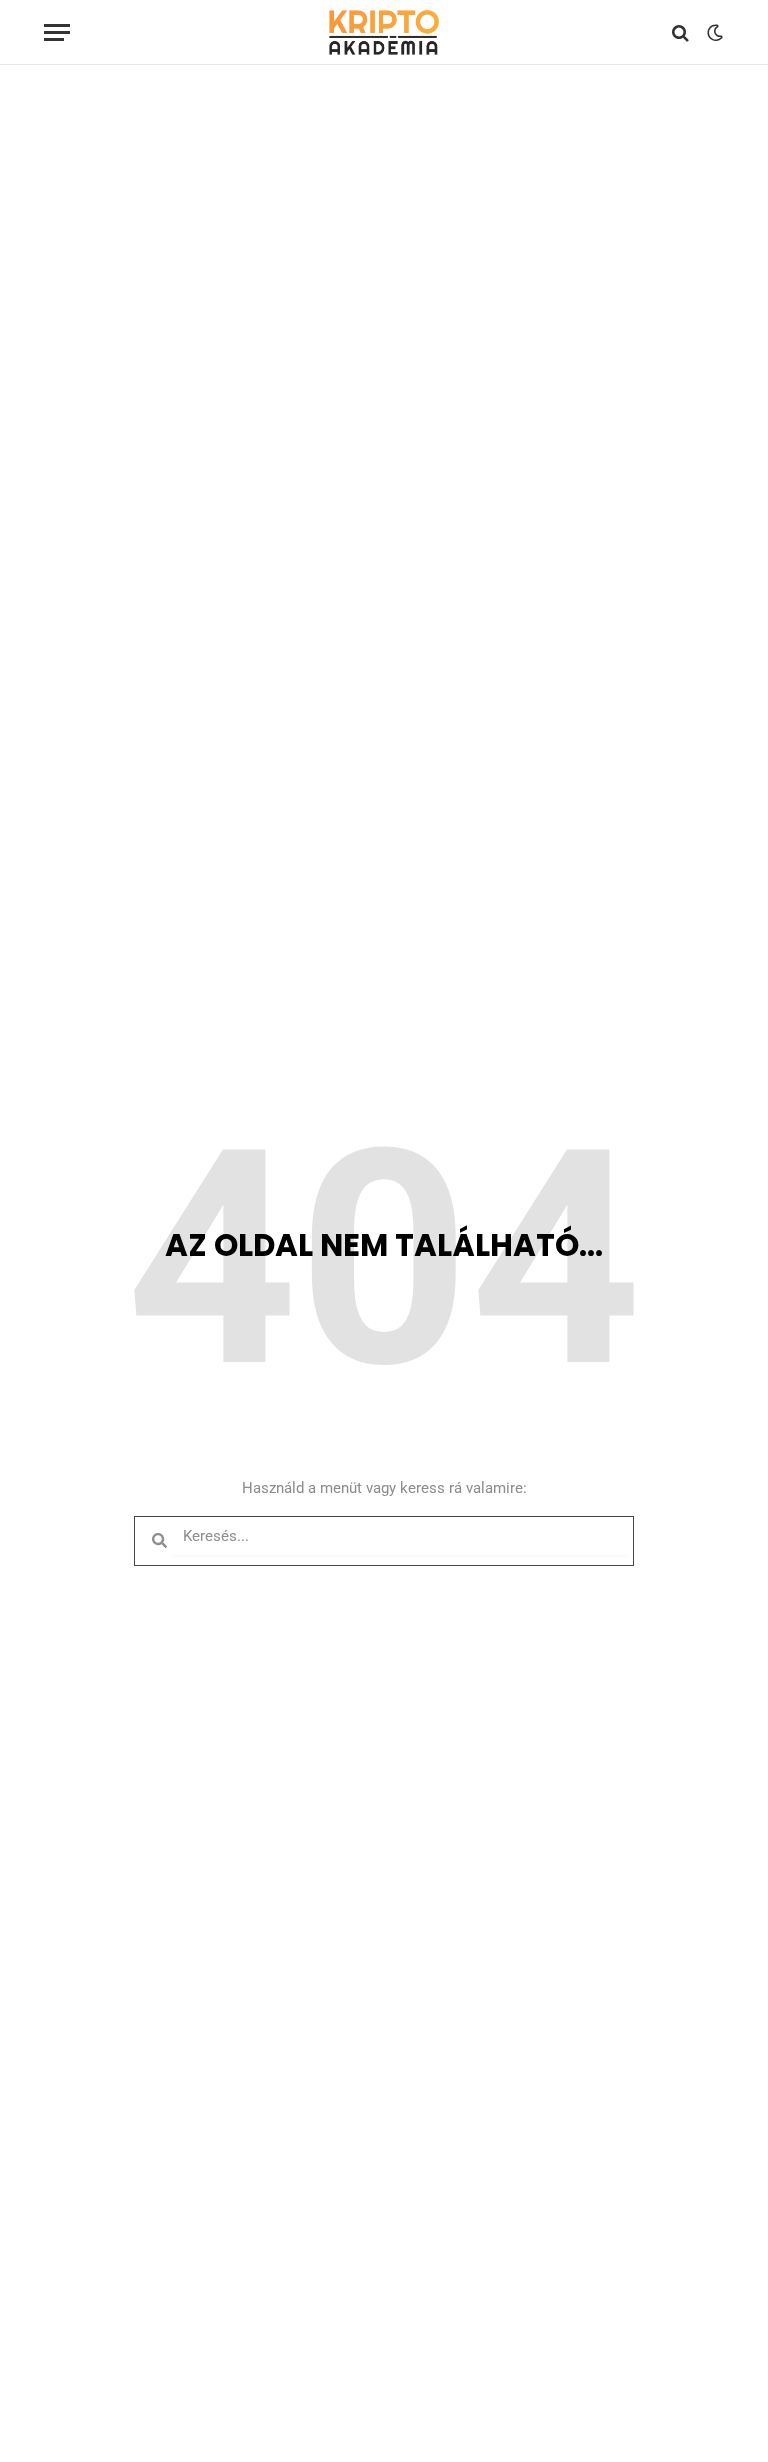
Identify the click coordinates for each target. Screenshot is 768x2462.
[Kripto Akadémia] (384, 32)
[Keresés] (680, 32)
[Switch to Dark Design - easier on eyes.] (713, 33)
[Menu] (57, 32)
